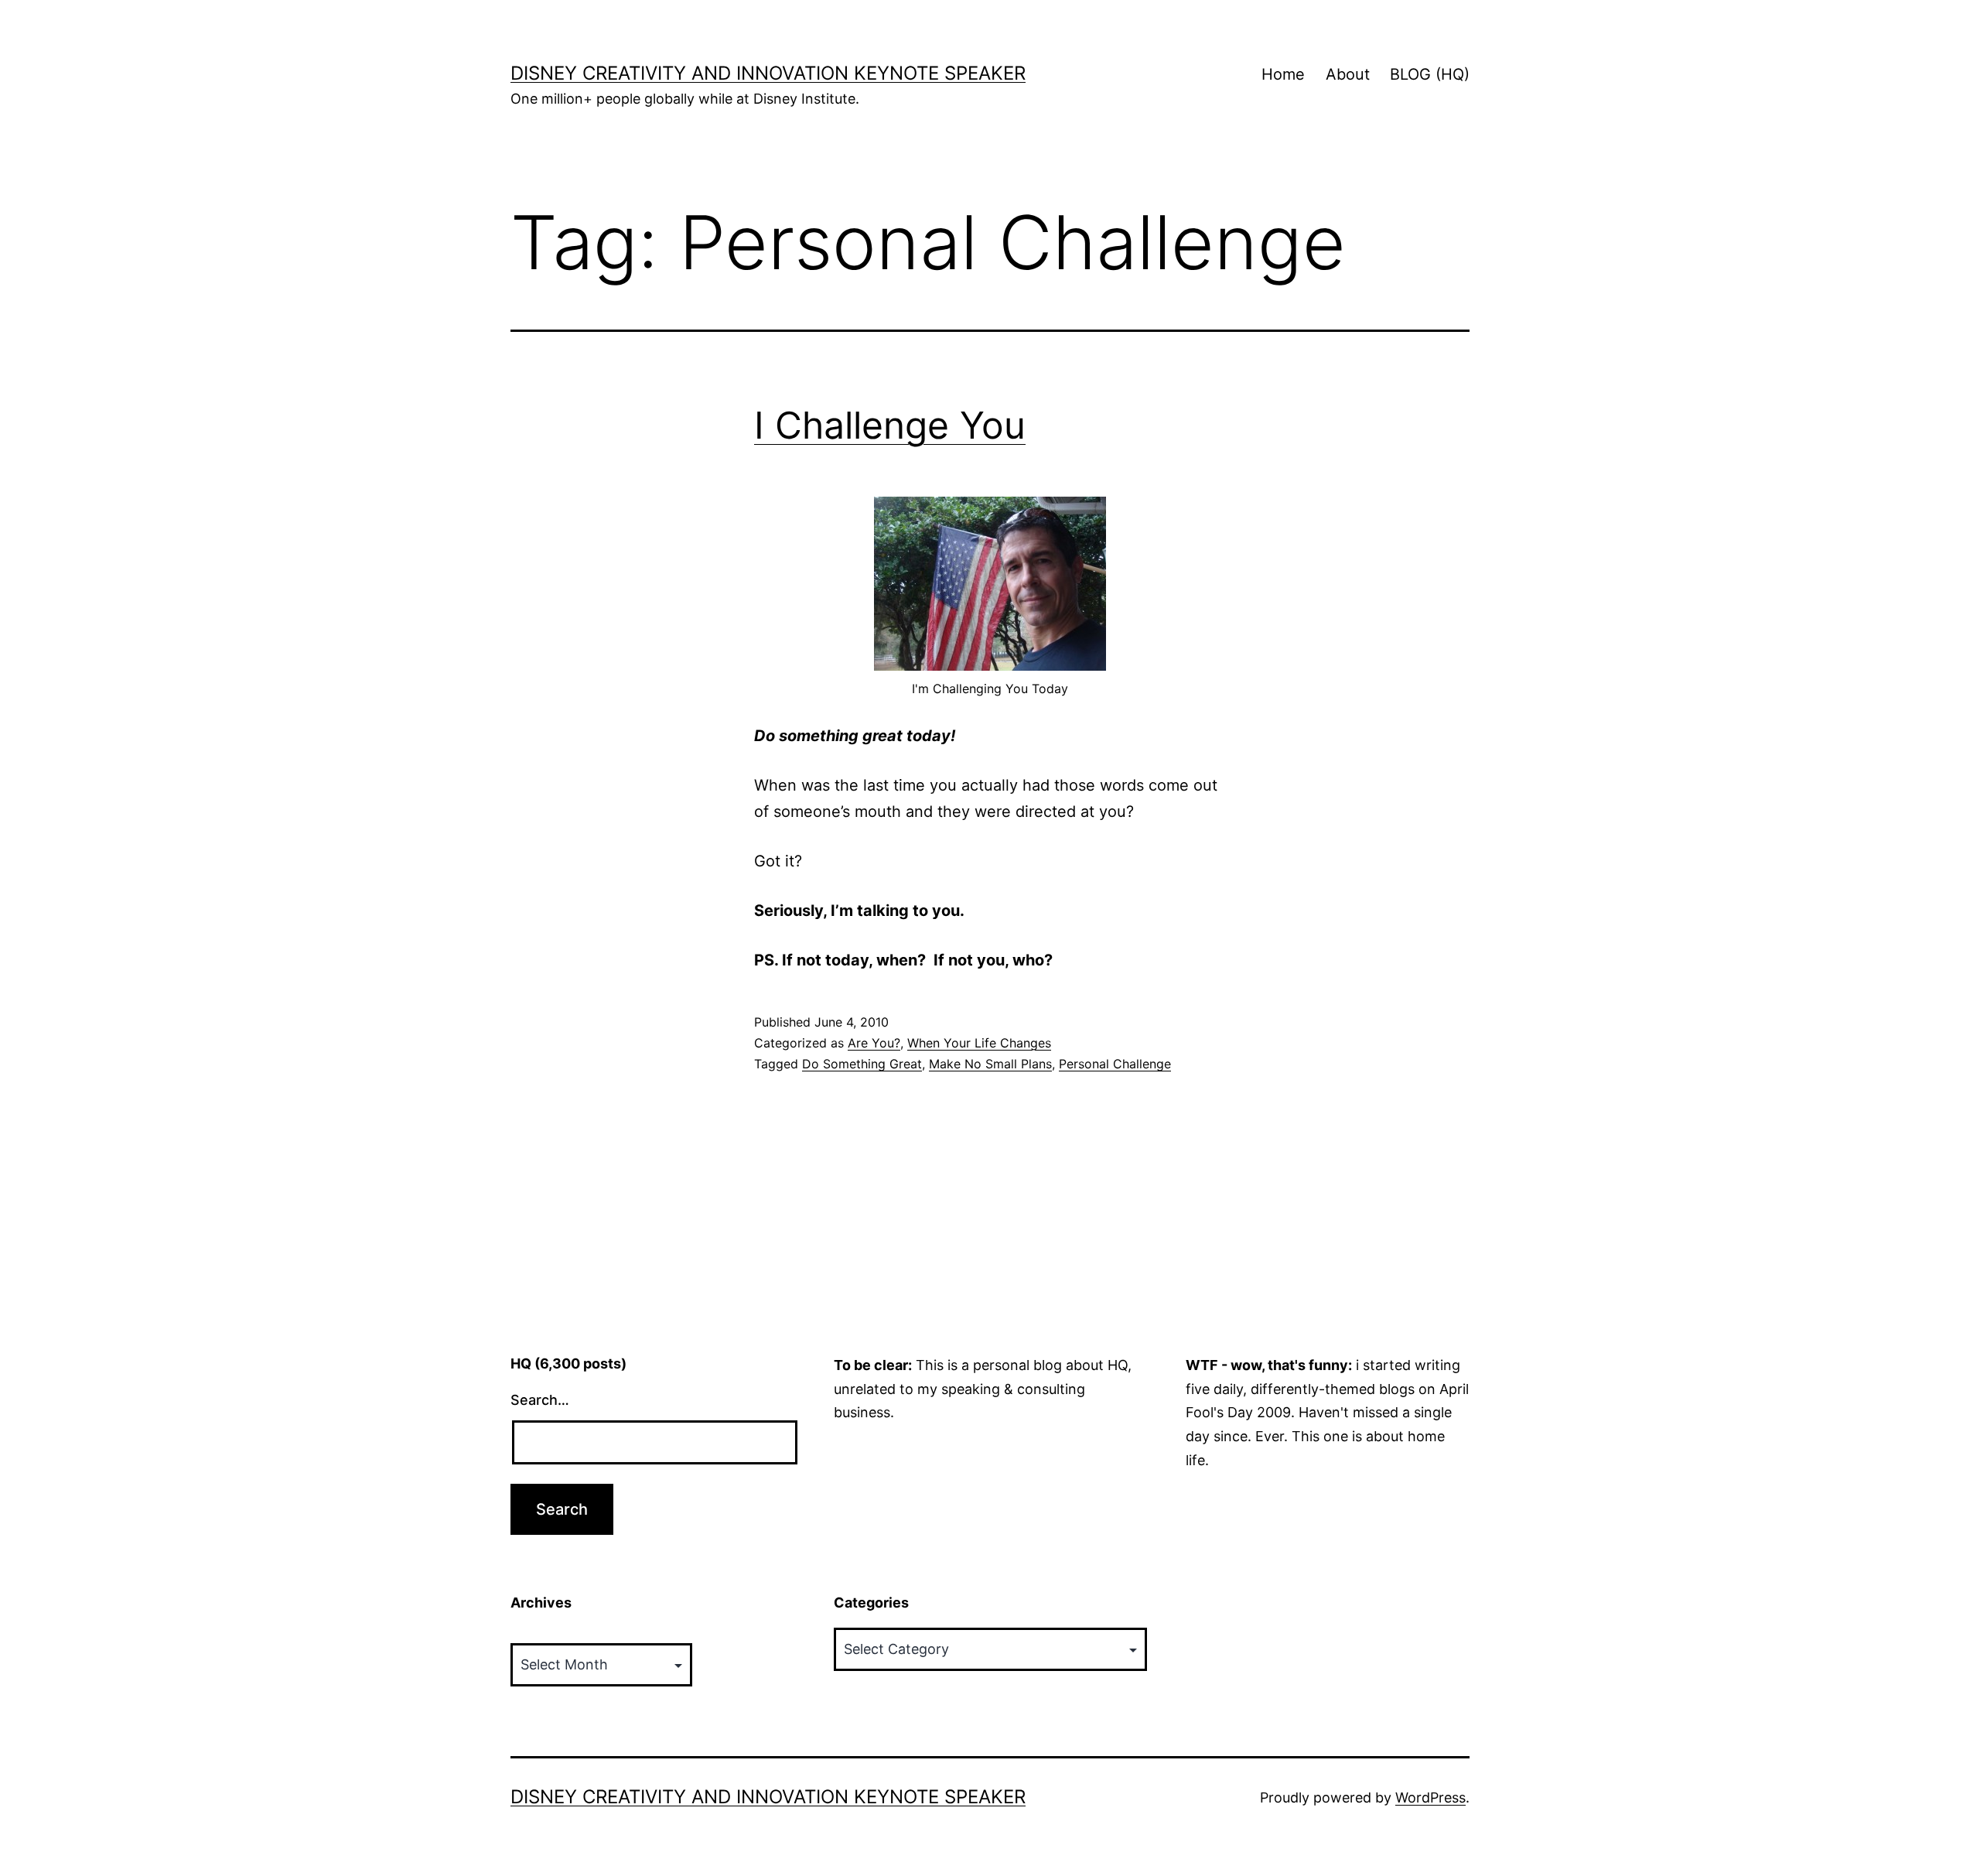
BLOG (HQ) (1430, 74)
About (1348, 74)
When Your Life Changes (979, 1043)
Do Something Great (862, 1064)
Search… (540, 1400)
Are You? (874, 1043)
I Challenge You (890, 425)
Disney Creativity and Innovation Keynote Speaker (768, 73)
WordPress (1430, 1797)
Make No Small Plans (990, 1064)
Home (1283, 74)
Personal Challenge (1115, 1064)
